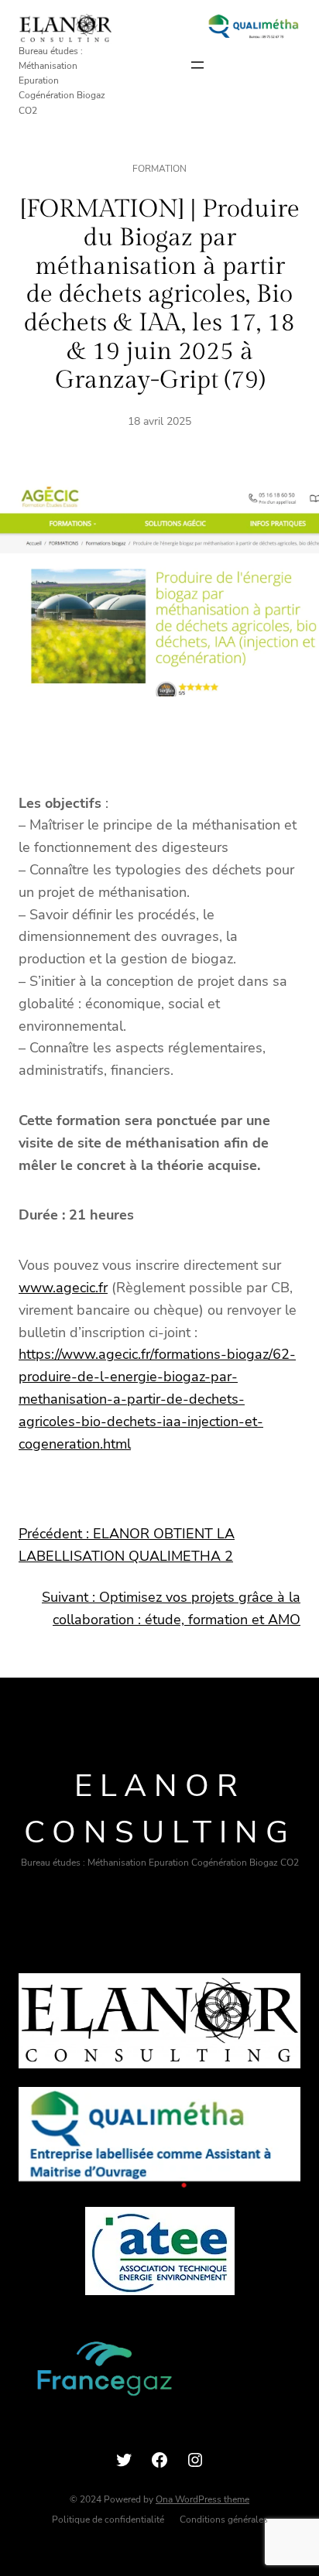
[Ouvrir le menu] (197, 65)
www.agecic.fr (63, 1288)
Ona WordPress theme (202, 2499)
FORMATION (159, 169)
